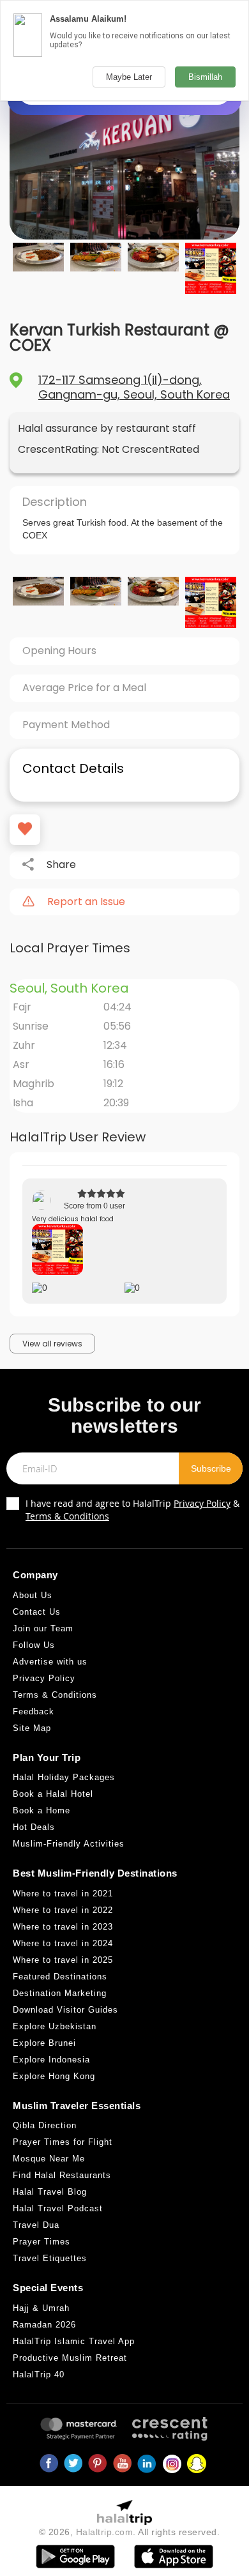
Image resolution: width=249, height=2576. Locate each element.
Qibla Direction (45, 2125)
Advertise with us (50, 1662)
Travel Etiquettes (50, 2258)
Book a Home (41, 1810)
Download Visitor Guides (65, 2010)
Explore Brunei (44, 2043)
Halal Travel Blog (50, 2192)
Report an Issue (86, 902)
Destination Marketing (60, 1993)
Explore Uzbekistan (55, 2026)
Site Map (32, 1728)
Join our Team (43, 1628)
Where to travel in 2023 (63, 1927)
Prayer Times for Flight (63, 2142)
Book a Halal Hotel (53, 1794)
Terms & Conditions (67, 1516)
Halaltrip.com (105, 2532)
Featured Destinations (60, 1977)
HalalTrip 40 (39, 2374)
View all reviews (52, 1344)
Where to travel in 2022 (63, 1910)
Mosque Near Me (49, 2159)
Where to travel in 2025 (63, 1960)
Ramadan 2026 (44, 2325)
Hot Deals (34, 1827)
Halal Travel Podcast (58, 2208)
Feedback (34, 1711)
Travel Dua (36, 2225)
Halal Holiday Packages (64, 1777)
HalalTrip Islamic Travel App (74, 2341)
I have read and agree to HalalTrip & (132, 1510)
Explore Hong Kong (54, 2076)
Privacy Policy (202, 1503)
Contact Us (37, 1612)
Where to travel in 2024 (63, 1943)
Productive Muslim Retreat (70, 2358)
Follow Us (34, 1645)
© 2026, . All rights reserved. (130, 2532)
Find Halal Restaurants (62, 2175)
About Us (33, 1595)
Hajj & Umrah (41, 2308)
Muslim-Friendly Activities (69, 1844)
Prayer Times (41, 2242)
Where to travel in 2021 (63, 1894)
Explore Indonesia (51, 2060)
